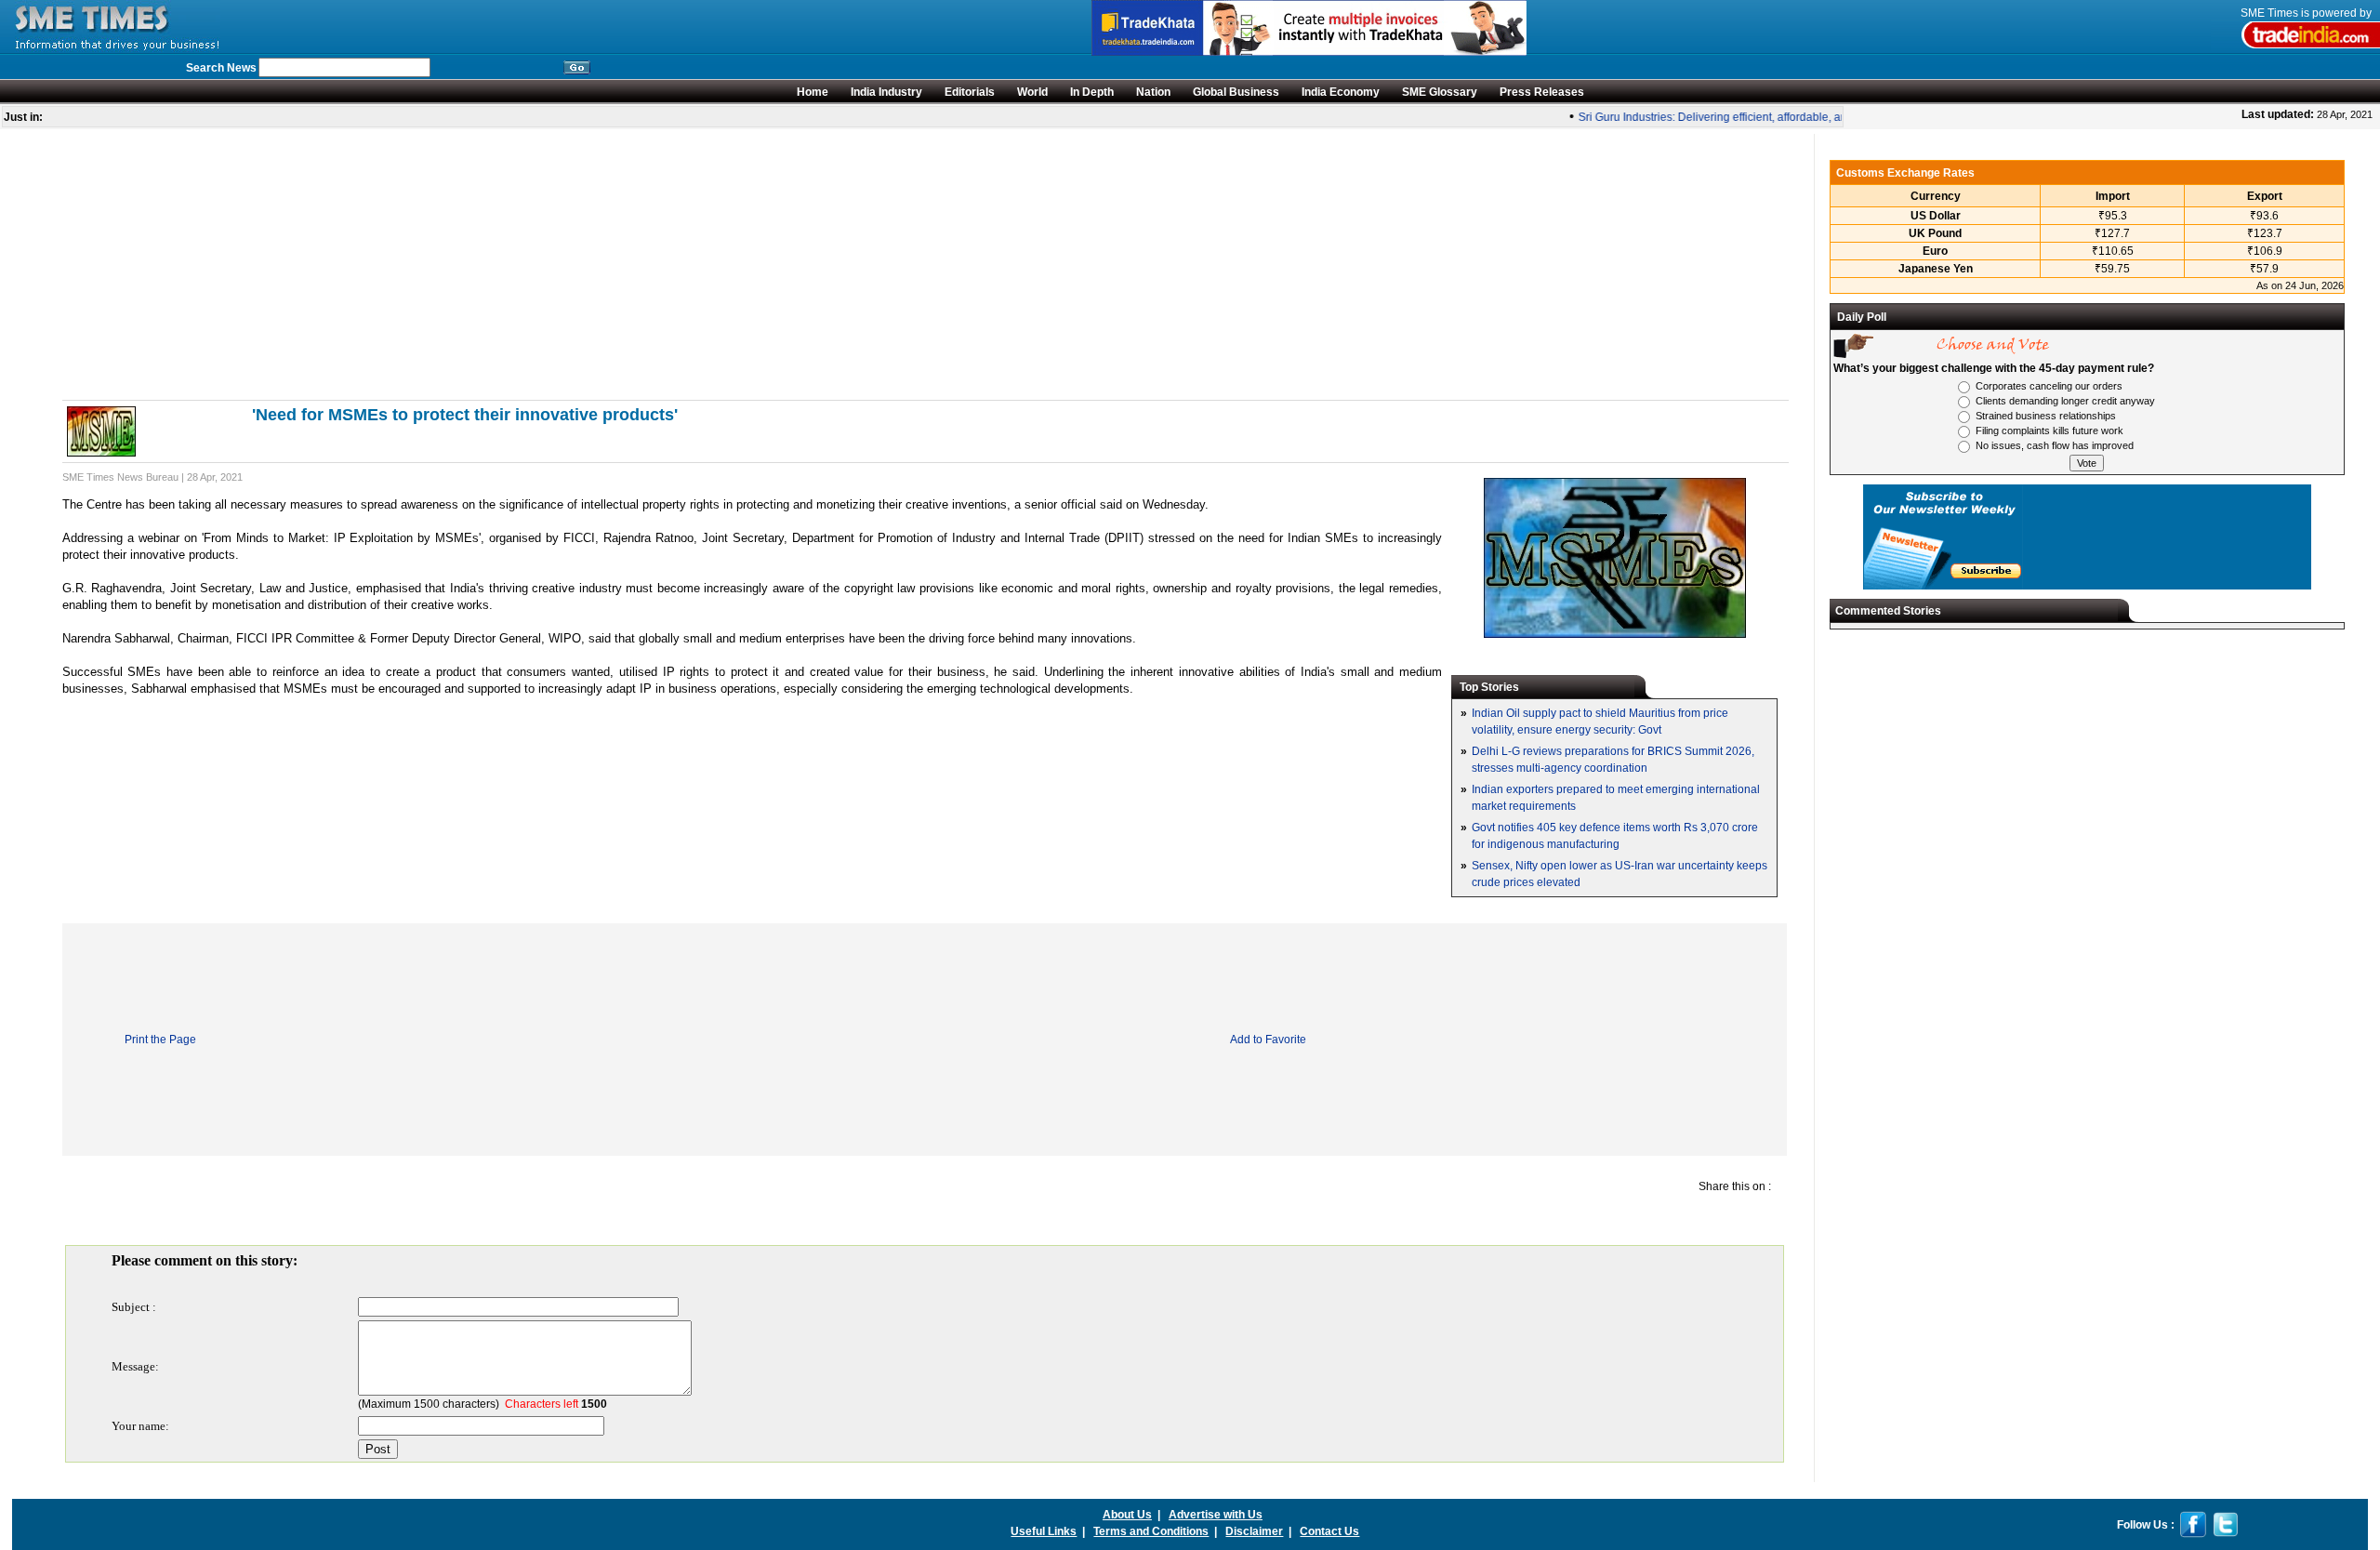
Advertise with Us (1216, 1515)
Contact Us (1329, 1531)
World (1032, 92)
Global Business (1236, 92)
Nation (1153, 92)
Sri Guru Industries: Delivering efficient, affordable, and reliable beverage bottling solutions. (1793, 117)
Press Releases (1542, 92)
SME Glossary (1440, 92)
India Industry (886, 92)
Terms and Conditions (1151, 1531)
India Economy (1341, 92)
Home (813, 92)
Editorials (970, 92)
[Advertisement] (620, 264)
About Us (1127, 1515)
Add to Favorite (1268, 1040)
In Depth (1092, 92)
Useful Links (1044, 1531)
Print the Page (160, 1040)
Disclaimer (1254, 1531)
